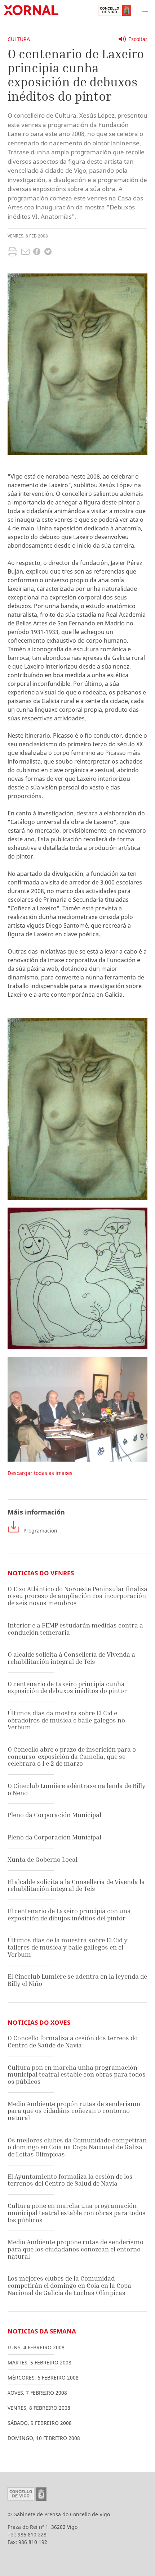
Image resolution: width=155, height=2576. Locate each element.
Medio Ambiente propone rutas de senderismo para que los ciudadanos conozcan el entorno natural (76, 2249)
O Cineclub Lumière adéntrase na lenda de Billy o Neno (77, 1789)
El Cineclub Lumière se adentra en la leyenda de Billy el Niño (77, 1980)
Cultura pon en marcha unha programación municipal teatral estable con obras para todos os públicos (77, 2074)
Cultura (19, 39)
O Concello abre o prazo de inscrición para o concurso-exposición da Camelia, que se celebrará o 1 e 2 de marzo (72, 1756)
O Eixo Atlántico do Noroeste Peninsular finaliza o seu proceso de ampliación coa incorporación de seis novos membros (77, 1596)
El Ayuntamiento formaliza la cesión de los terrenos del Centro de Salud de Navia (70, 2180)
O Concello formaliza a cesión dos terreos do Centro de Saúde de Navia (73, 2041)
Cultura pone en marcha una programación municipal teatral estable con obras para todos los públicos (77, 2213)
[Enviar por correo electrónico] (25, 253)
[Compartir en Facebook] (37, 252)
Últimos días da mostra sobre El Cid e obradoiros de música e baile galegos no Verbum (66, 1720)
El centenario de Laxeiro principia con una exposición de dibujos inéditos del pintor (69, 1914)
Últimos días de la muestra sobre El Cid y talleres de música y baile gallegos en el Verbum (68, 1947)
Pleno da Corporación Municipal (54, 1815)
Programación (40, 1531)
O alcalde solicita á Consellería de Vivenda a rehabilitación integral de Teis (71, 1658)
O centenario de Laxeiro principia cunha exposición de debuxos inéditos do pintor (67, 1687)
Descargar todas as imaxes (40, 1473)
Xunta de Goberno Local (43, 1859)
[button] (145, 10)
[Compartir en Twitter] (48, 252)
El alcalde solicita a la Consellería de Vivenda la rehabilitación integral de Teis (76, 1885)
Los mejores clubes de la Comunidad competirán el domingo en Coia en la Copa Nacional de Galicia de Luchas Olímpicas (69, 2285)
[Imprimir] (12, 253)
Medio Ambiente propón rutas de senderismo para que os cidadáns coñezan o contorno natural (74, 2111)
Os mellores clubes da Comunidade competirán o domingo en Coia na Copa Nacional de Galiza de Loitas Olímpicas (77, 2147)
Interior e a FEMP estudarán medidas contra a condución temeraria (75, 1629)
